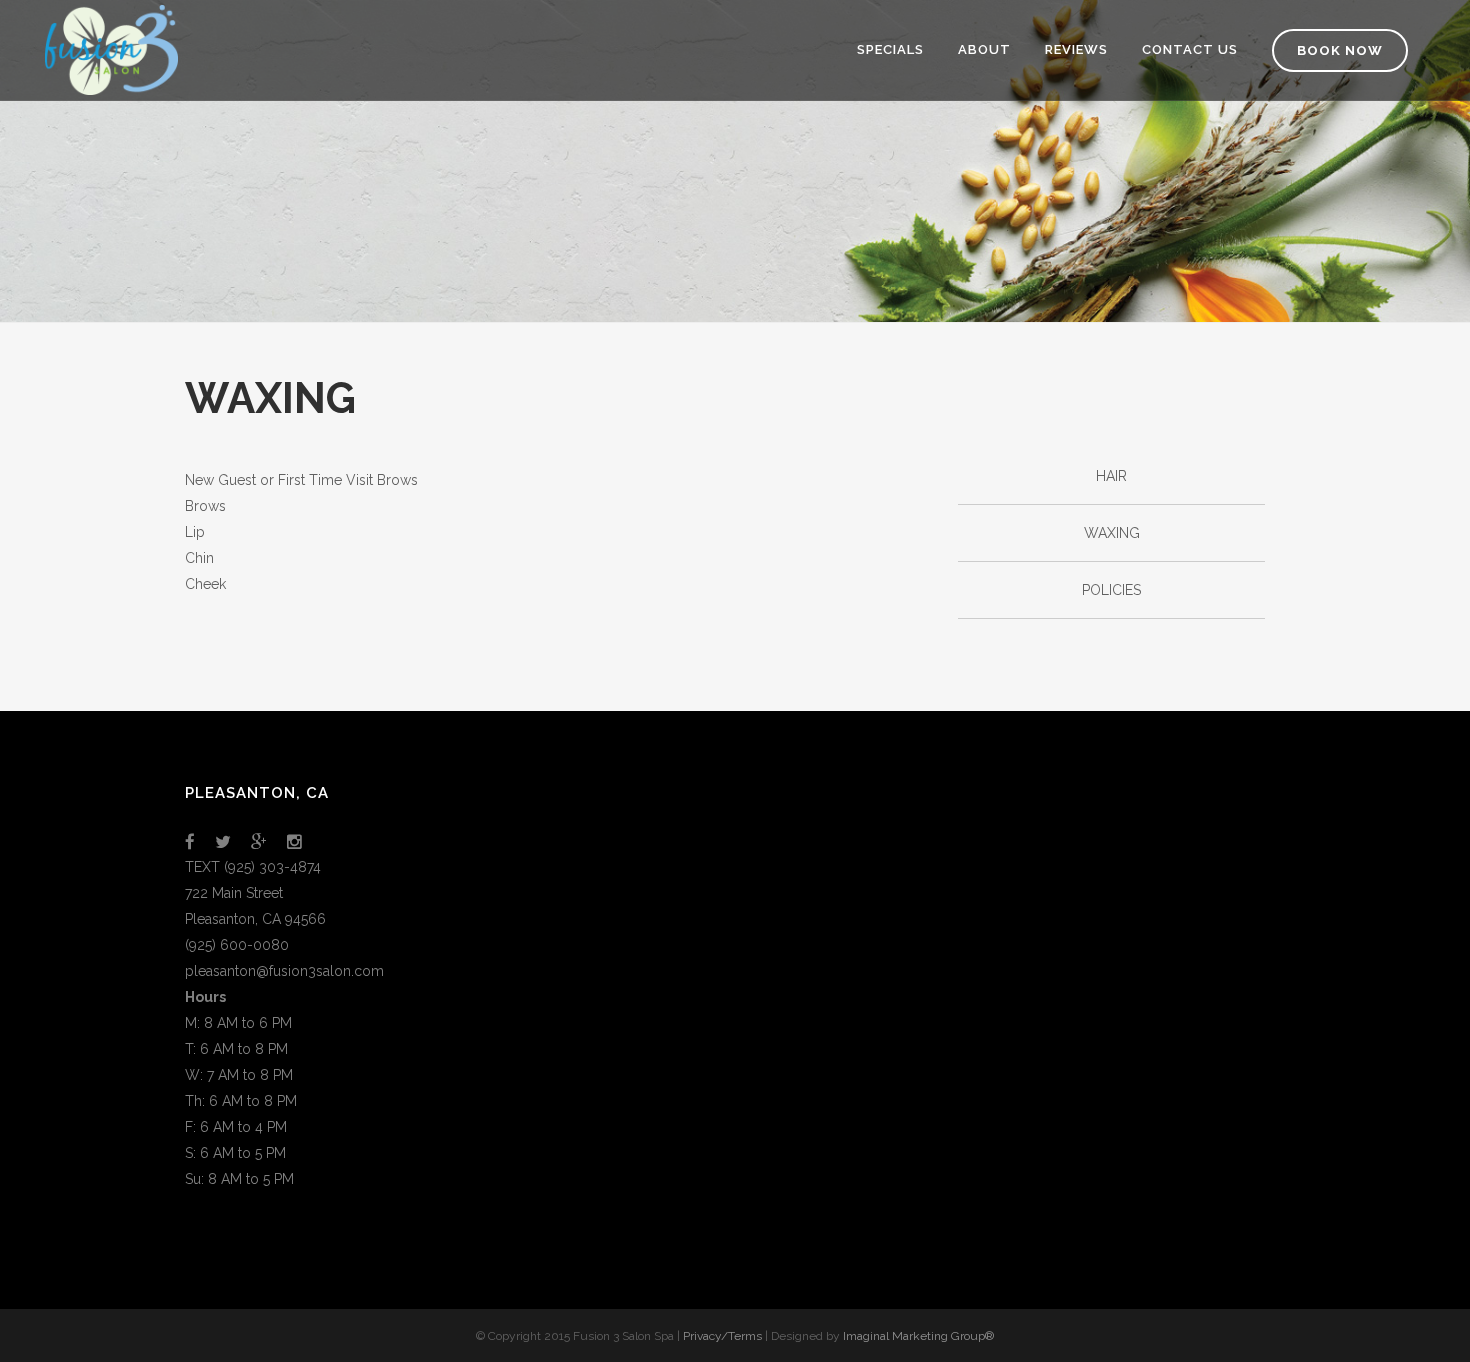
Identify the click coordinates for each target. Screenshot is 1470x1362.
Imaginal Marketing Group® (918, 1336)
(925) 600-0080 (237, 945)
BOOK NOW (1340, 50)
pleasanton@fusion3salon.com (284, 971)
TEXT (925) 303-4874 (253, 867)
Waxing (1112, 533)
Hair (1111, 476)
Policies (1111, 590)
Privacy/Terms (722, 1336)
